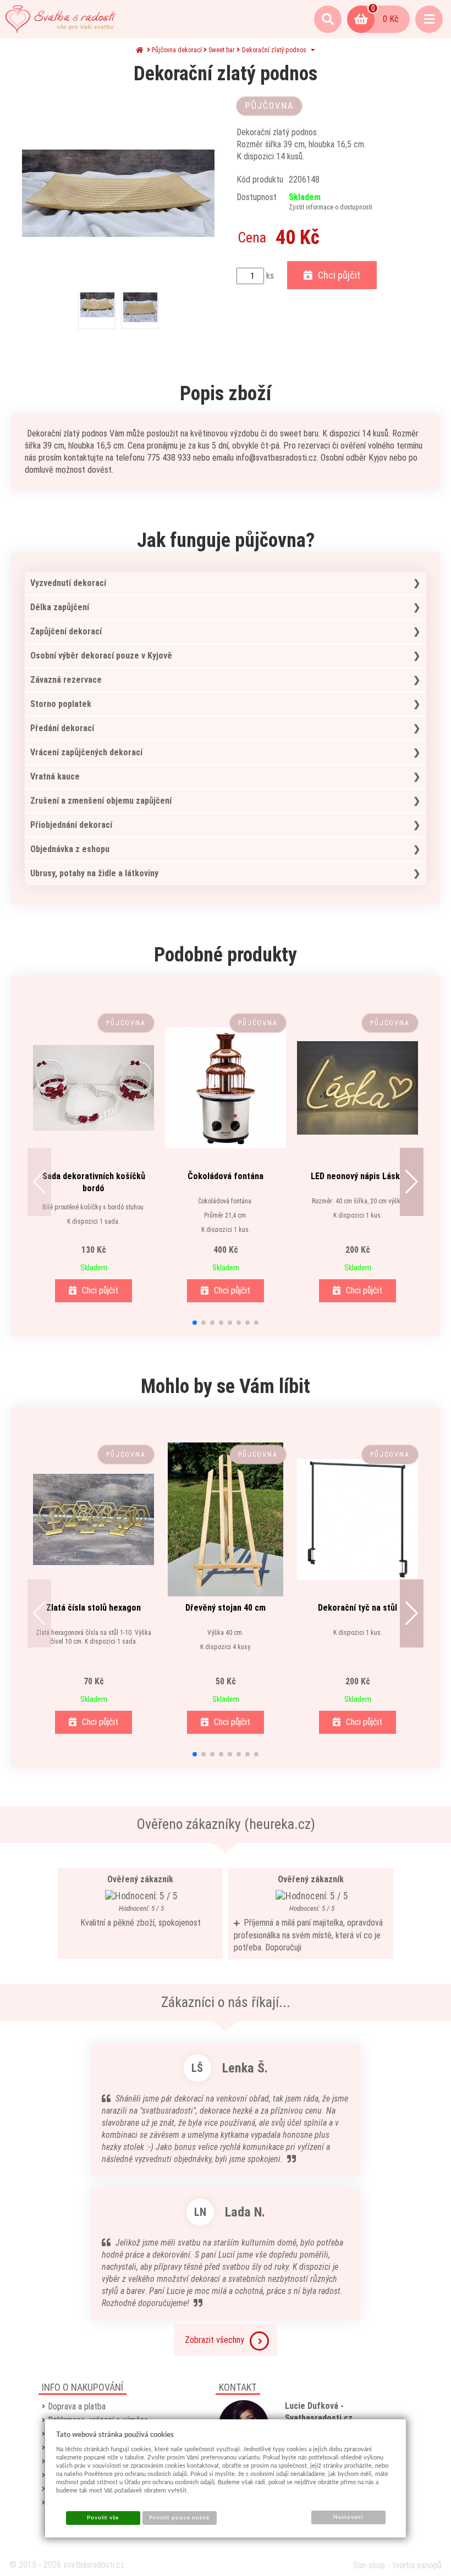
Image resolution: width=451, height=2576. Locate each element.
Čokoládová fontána (226, 1176)
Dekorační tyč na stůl (358, 1608)
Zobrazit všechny (215, 2340)
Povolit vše (103, 2518)
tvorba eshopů (417, 2565)
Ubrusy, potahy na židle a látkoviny (94, 873)
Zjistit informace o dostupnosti (331, 207)
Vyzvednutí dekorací (68, 583)
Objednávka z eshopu (70, 849)
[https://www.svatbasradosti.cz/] (61, 19)
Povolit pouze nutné (179, 2518)
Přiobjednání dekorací (71, 825)
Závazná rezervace (66, 680)
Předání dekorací (62, 728)
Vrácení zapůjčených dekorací (86, 752)
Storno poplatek (61, 704)
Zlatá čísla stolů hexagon (94, 1608)
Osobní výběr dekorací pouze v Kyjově (101, 656)
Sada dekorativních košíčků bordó (94, 1182)
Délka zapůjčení (60, 607)
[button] (39, 1182)
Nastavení (348, 2517)
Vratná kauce (55, 776)
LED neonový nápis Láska (358, 1176)
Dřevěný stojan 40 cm (226, 1608)
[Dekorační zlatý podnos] (118, 193)
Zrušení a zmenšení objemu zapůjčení (101, 801)
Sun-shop (369, 2565)
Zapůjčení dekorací (66, 631)
